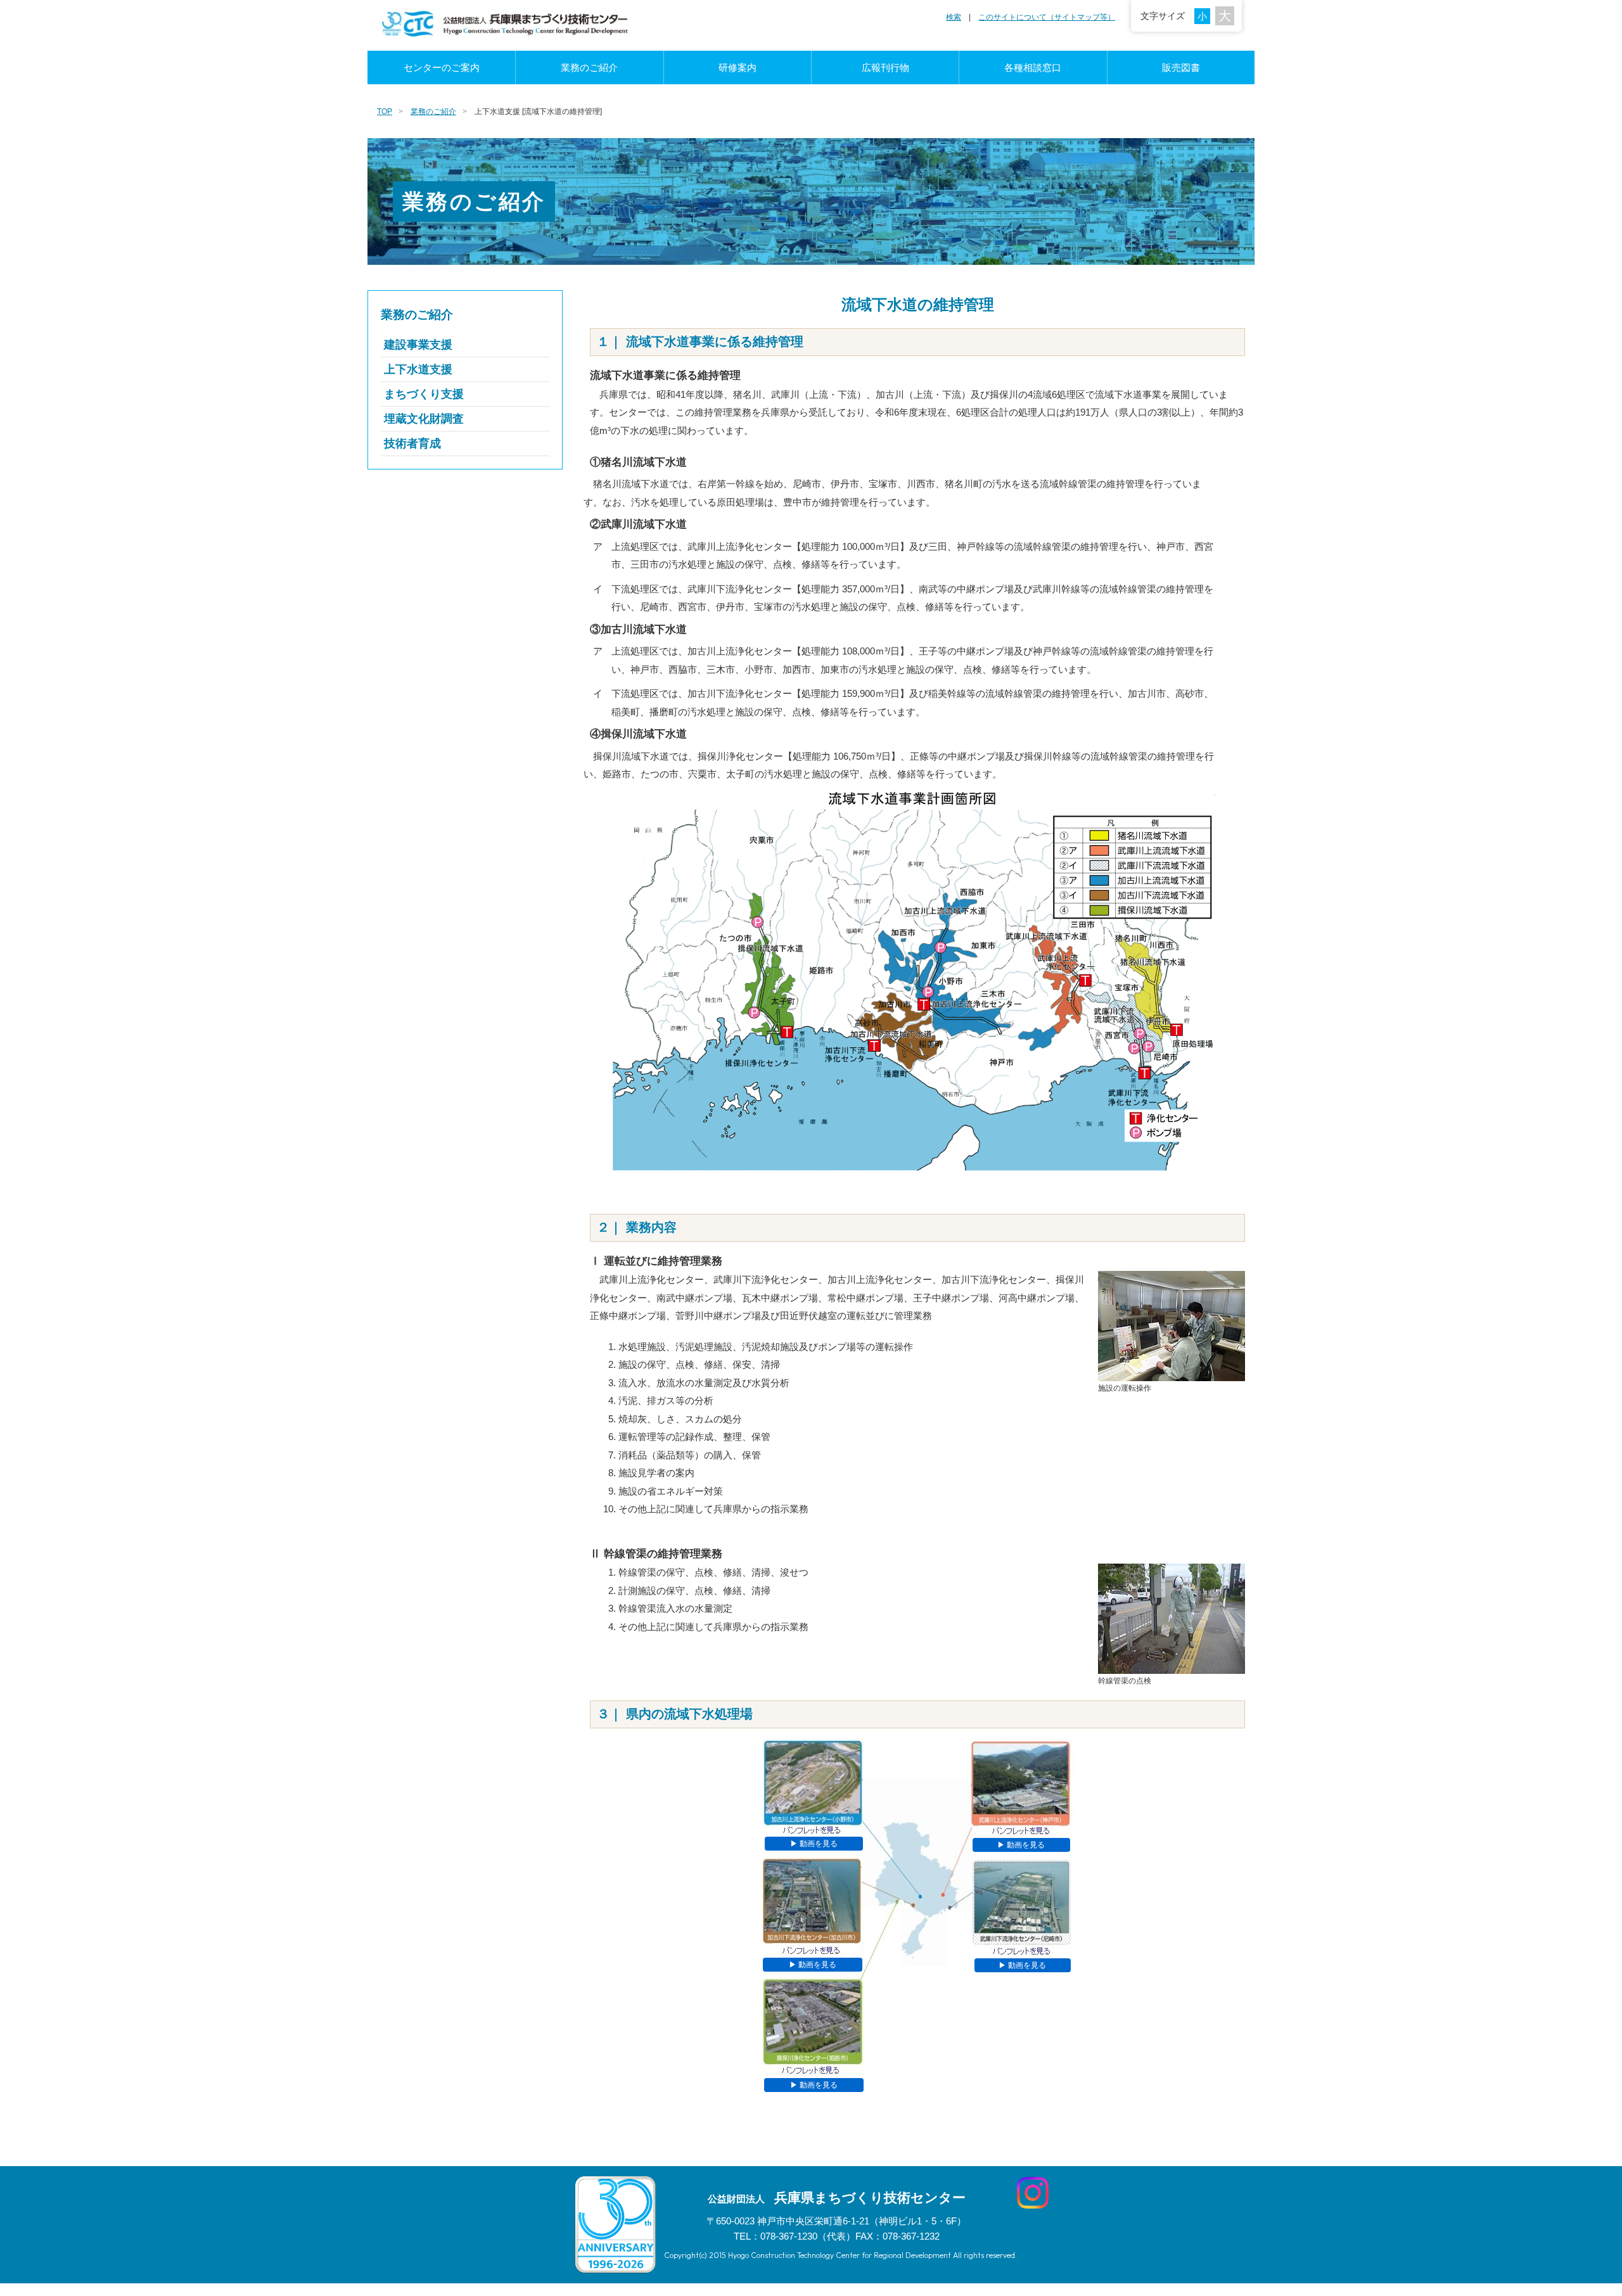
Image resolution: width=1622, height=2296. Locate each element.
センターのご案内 (442, 67)
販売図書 (1181, 67)
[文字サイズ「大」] (1225, 16)
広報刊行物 (885, 67)
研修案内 (738, 67)
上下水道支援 (418, 369)
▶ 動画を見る (814, 1844)
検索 (954, 17)
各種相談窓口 (1033, 67)
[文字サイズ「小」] (1205, 15)
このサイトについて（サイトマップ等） (1047, 17)
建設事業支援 (418, 345)
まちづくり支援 (424, 394)
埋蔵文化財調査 (424, 419)
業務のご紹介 (589, 67)
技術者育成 (412, 443)
